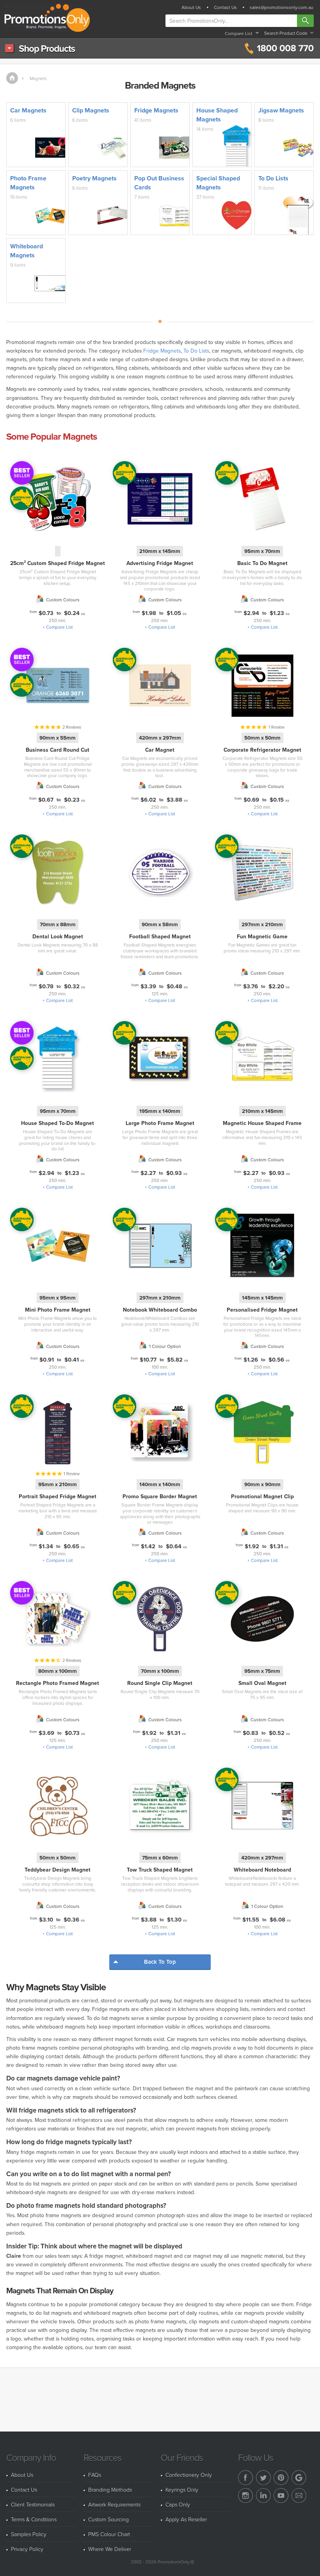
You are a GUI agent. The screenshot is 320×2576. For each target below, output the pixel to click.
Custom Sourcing (108, 2519)
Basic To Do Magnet (262, 563)
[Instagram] (245, 2496)
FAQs (95, 2475)
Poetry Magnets (94, 178)
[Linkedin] (263, 2496)
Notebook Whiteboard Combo (160, 1310)
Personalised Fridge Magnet (262, 1310)
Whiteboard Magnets (27, 251)
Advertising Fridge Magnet (160, 563)
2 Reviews (72, 727)
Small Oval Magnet (262, 1683)
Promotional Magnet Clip (262, 1496)
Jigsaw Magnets (281, 110)
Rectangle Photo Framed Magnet (58, 1683)
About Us (191, 7)
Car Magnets (28, 110)
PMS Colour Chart (109, 2534)
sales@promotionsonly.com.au (282, 7)
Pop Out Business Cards (159, 183)
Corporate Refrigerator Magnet (262, 750)
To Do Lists (273, 178)
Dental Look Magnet (58, 936)
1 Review (276, 727)
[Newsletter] (299, 2496)
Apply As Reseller (186, 2519)
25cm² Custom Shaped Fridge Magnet (58, 563)
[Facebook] (245, 2478)
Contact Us (225, 7)
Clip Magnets (91, 110)
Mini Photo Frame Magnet (58, 1310)
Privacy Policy (27, 2549)
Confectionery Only (189, 2475)
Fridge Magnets (156, 110)
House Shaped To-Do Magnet (58, 1123)
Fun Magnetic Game (262, 936)
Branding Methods (110, 2490)
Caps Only (178, 2504)
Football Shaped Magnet (160, 936)
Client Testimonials (33, 2504)
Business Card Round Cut (58, 750)
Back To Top (160, 1962)
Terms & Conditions (34, 2519)
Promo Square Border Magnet (160, 1496)
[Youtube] (281, 2496)
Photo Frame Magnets (28, 183)
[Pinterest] (281, 2478)
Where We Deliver (110, 2549)
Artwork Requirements (114, 2504)
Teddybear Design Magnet (58, 1870)
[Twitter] (263, 2478)
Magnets (38, 78)
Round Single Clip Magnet (160, 1683)
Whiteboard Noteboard (262, 1870)
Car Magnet (160, 750)
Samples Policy (29, 2534)
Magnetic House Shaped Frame (262, 1123)
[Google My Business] (299, 2478)
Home (12, 78)
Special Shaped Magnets (218, 183)
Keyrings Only (182, 2490)
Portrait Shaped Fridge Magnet (58, 1496)
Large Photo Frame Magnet (160, 1123)
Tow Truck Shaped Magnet (160, 1870)
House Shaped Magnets (217, 115)
